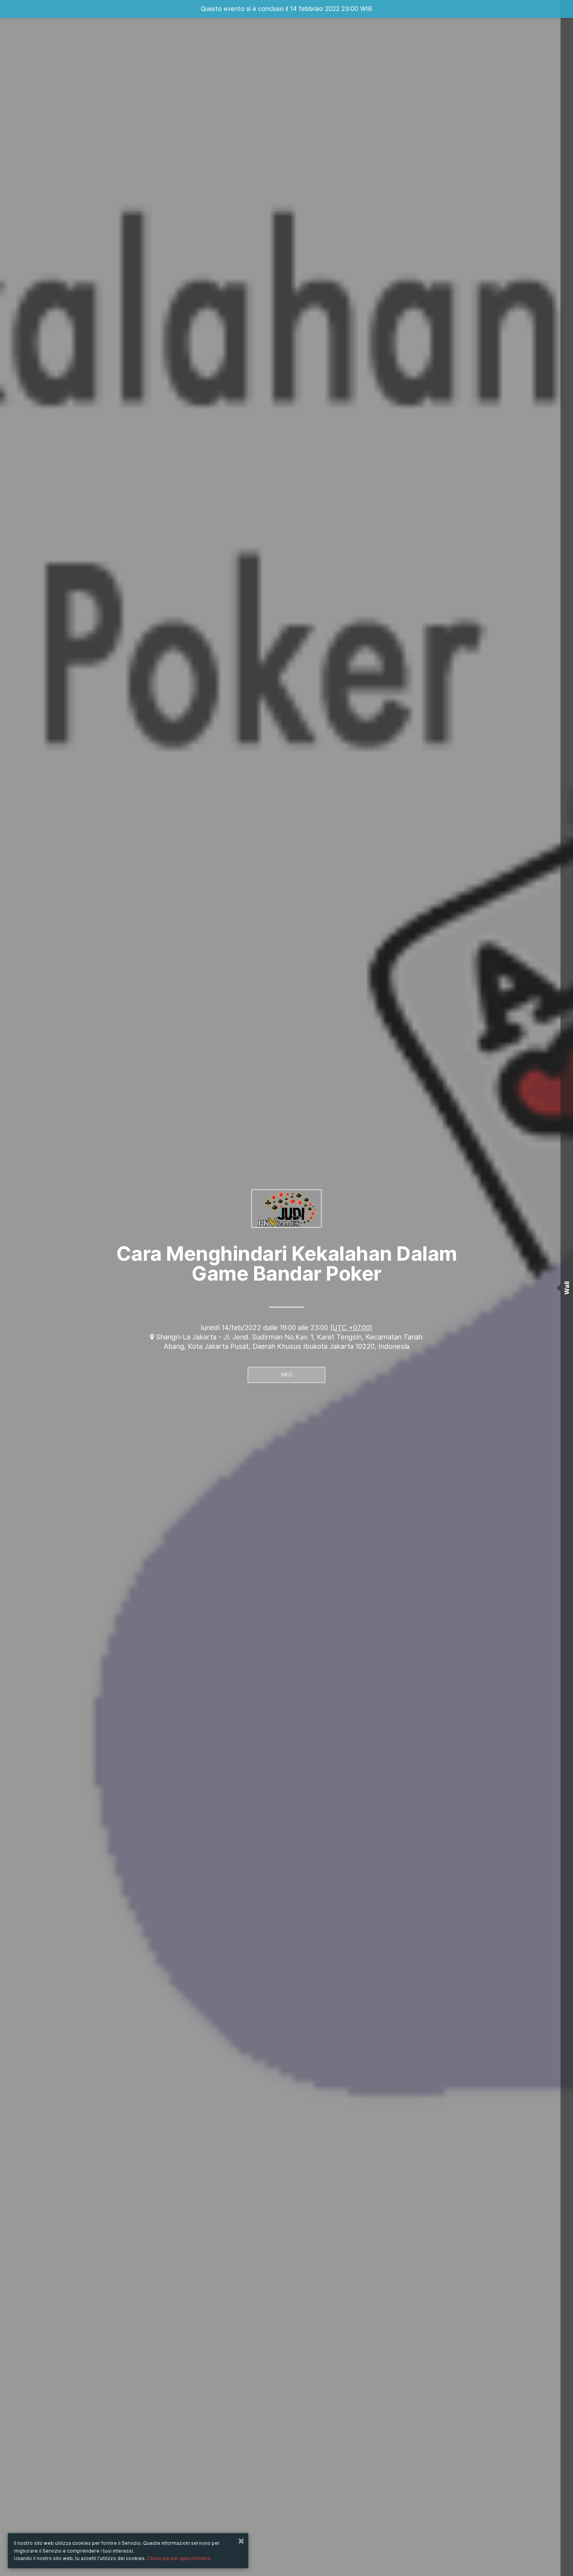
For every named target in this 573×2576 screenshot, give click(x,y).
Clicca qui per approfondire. (179, 2558)
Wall (567, 1288)
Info (287, 1375)
